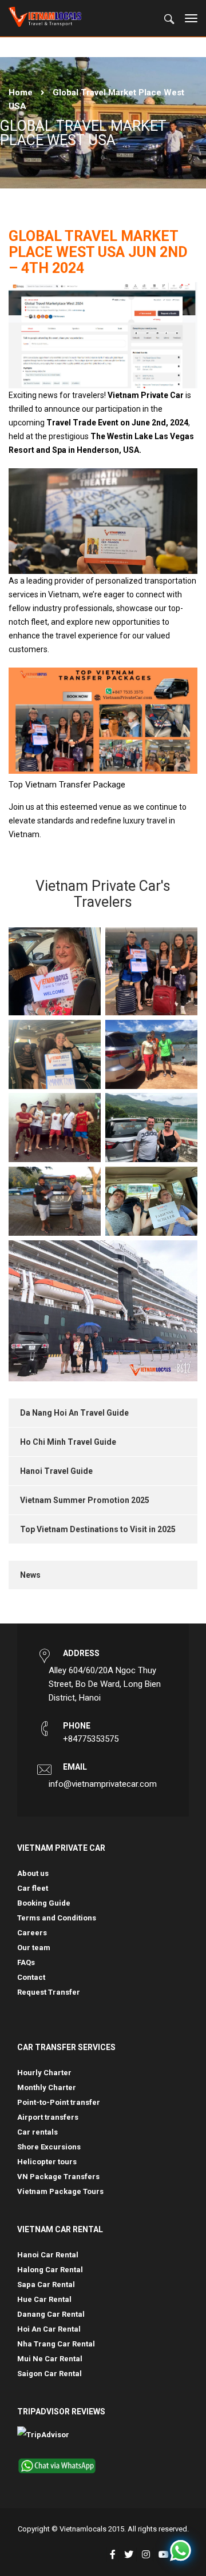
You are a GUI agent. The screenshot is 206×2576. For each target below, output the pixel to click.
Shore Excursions (49, 2147)
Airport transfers (48, 2117)
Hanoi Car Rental (48, 2255)
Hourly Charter (44, 2073)
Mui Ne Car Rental (50, 2359)
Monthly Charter (47, 2087)
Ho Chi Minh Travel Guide (68, 1442)
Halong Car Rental (50, 2270)
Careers (32, 1933)
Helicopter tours (47, 2162)
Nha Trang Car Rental (56, 2344)
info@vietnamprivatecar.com (103, 1784)
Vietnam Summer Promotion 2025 (85, 1500)
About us (33, 1873)
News (30, 1575)
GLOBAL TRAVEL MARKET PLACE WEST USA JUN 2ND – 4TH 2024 (98, 252)
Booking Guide (44, 1903)
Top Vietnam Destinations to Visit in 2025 (98, 1529)
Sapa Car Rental (46, 2284)
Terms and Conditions (57, 1918)
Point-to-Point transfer (59, 2102)
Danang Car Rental (51, 2314)
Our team (34, 1948)
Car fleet (33, 1888)
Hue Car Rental (44, 2299)
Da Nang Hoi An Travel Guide (74, 1413)
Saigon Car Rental (49, 2374)
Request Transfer (49, 1992)
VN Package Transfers (58, 2177)
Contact (31, 1977)
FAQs (26, 1962)
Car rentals (37, 2132)
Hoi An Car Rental (49, 2329)
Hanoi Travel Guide (56, 1471)
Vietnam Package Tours (60, 2191)
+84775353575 (91, 1739)
